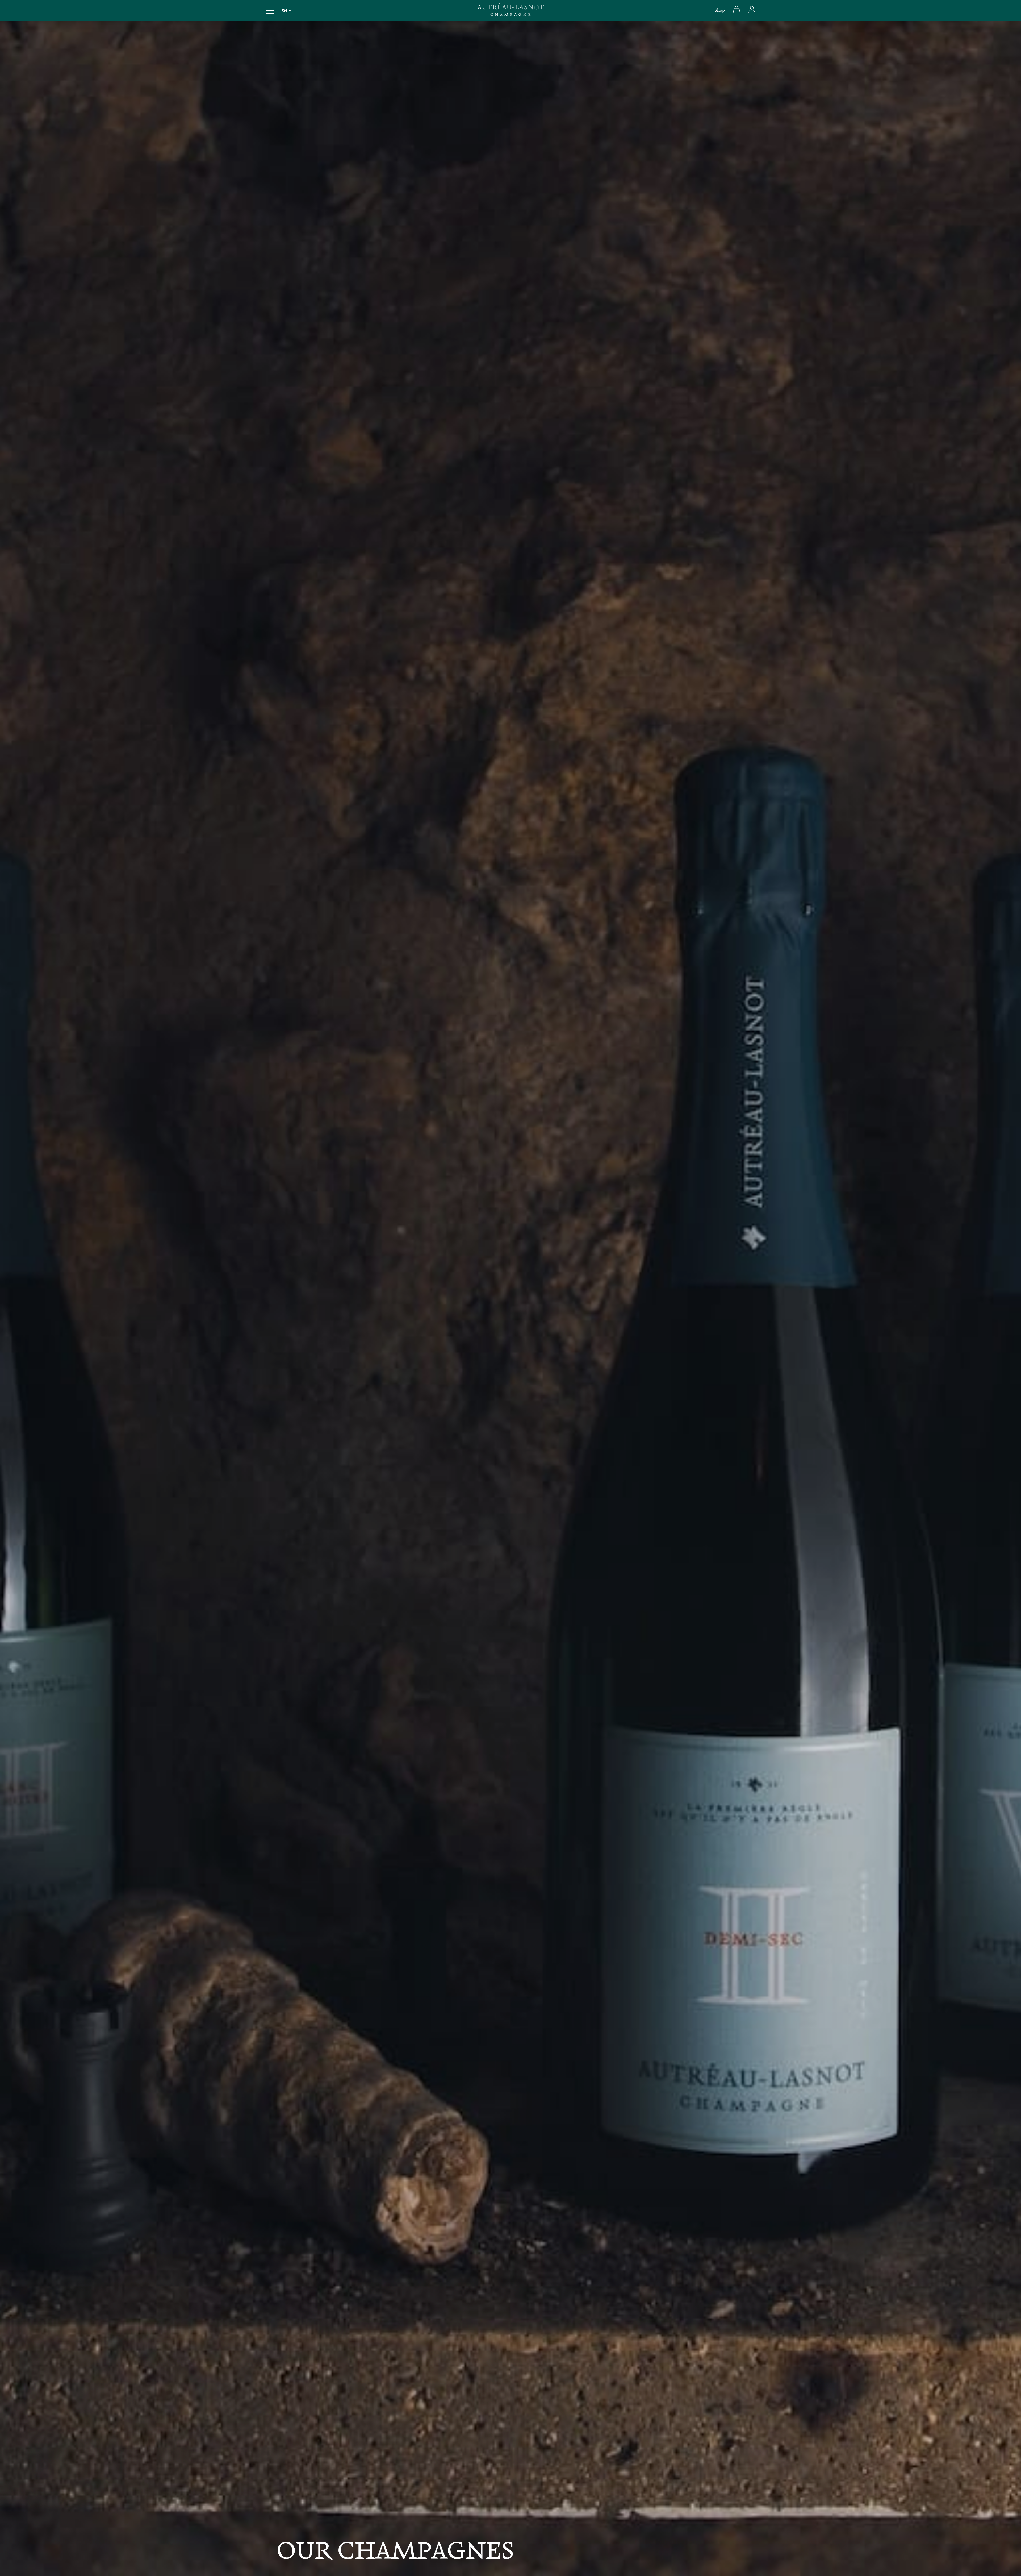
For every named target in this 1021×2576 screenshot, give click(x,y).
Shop (720, 11)
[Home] (510, 11)
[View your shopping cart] (737, 12)
